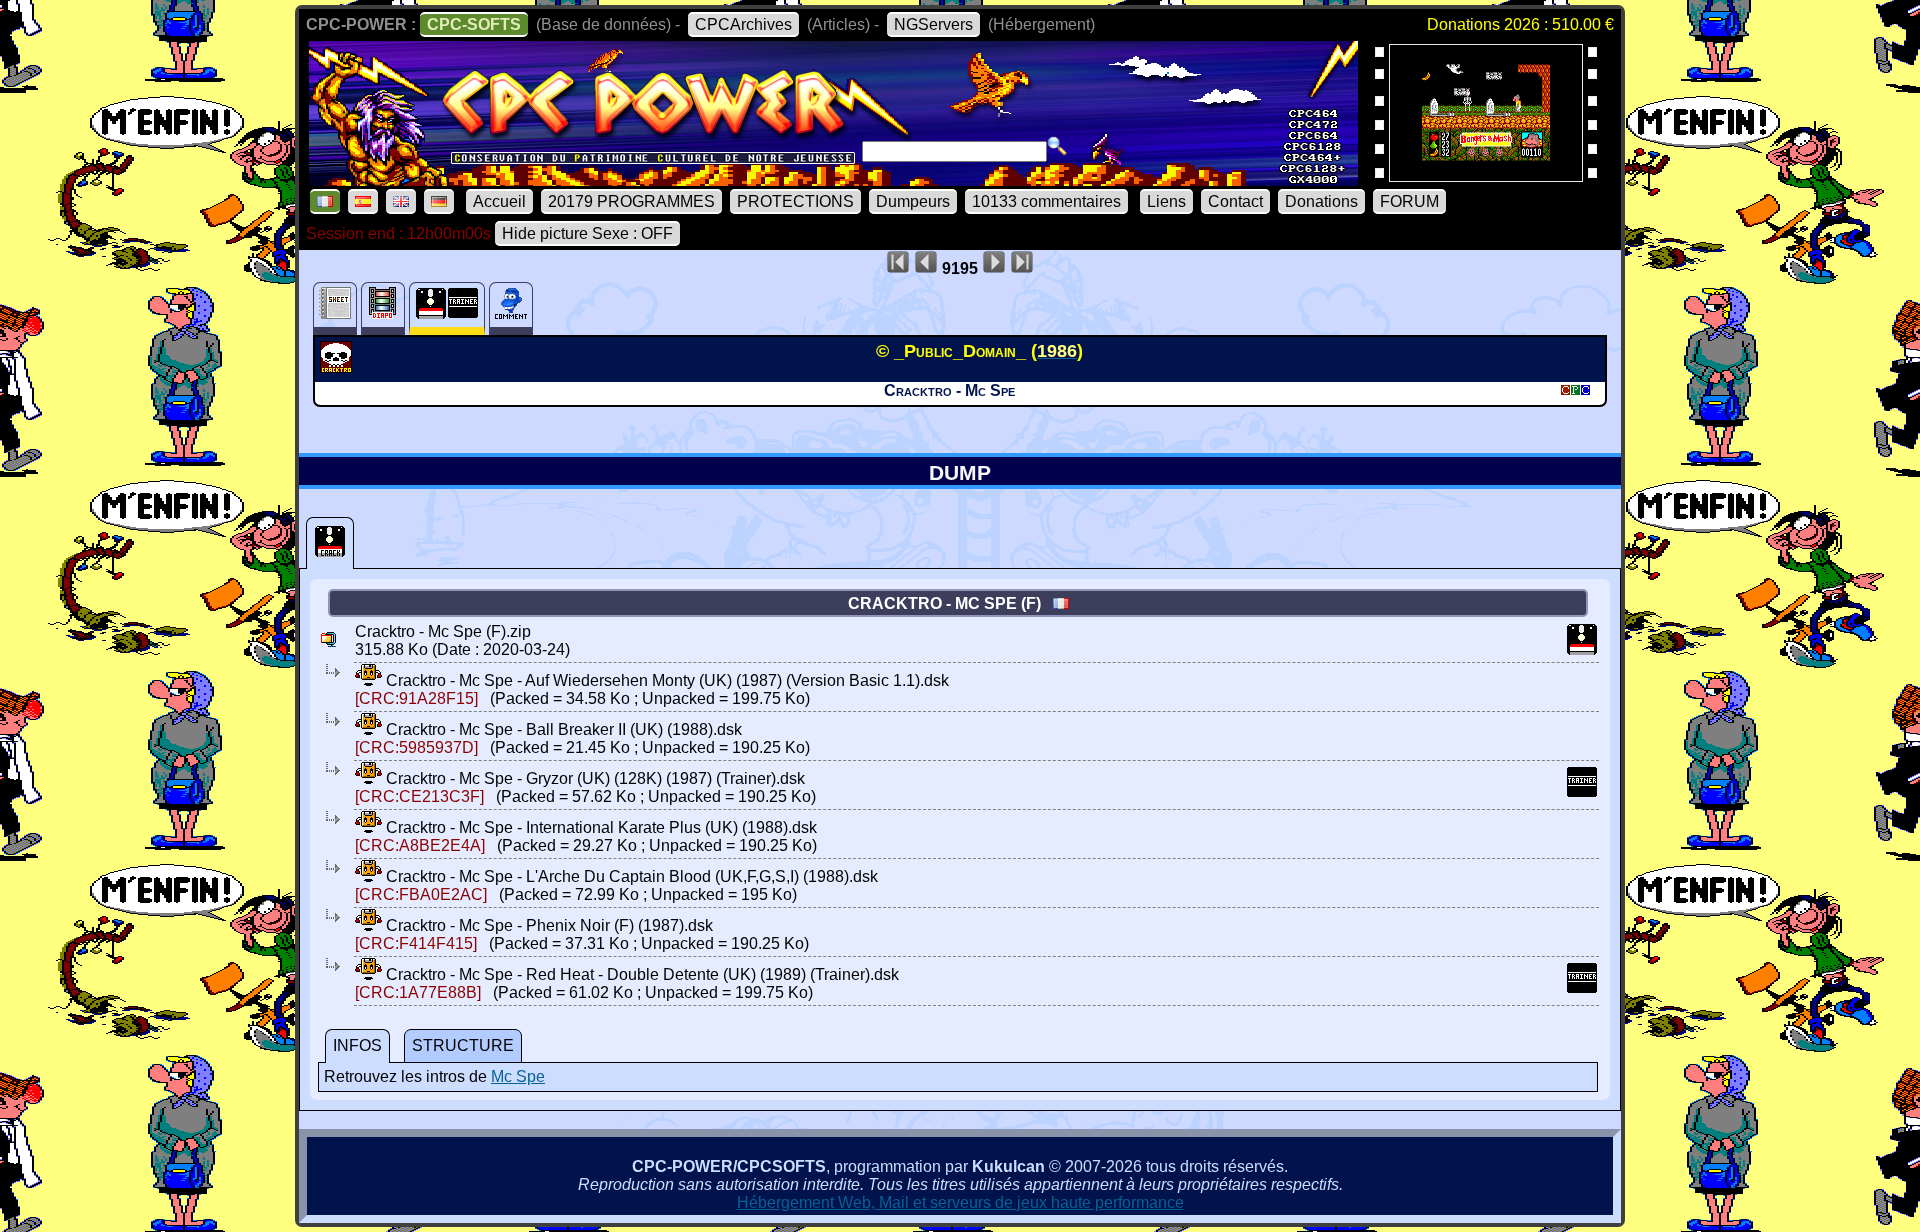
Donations (1321, 201)
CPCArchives (743, 24)
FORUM (1409, 201)
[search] (1057, 146)
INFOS (357, 1045)
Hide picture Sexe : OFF (587, 233)
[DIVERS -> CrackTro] (338, 367)
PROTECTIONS (795, 201)
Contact (1235, 201)
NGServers (933, 24)
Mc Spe (518, 1076)
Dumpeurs (913, 201)
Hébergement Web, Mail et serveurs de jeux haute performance (960, 1202)
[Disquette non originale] (330, 543)
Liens (1166, 201)
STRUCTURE (463, 1045)
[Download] (368, 680)
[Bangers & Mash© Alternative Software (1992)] (1486, 175)
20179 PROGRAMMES (631, 201)
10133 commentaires (1046, 201)
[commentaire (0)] (511, 308)
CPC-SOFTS (474, 24)
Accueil (499, 201)
